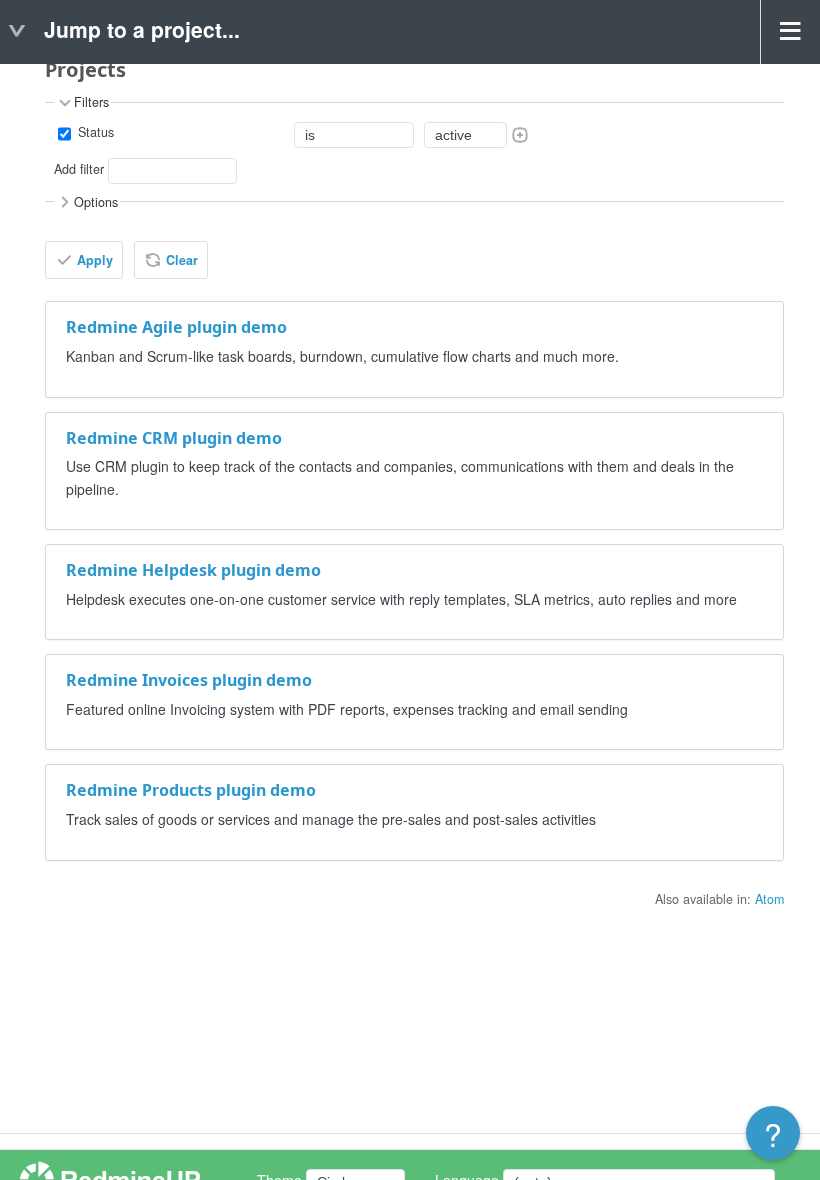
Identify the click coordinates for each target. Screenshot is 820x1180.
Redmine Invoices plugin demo (189, 680)
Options (96, 202)
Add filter (79, 169)
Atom (769, 899)
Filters (91, 103)
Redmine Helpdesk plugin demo (193, 570)
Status (94, 132)
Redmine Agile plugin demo (176, 327)
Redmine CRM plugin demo (174, 438)
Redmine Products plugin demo (191, 790)
